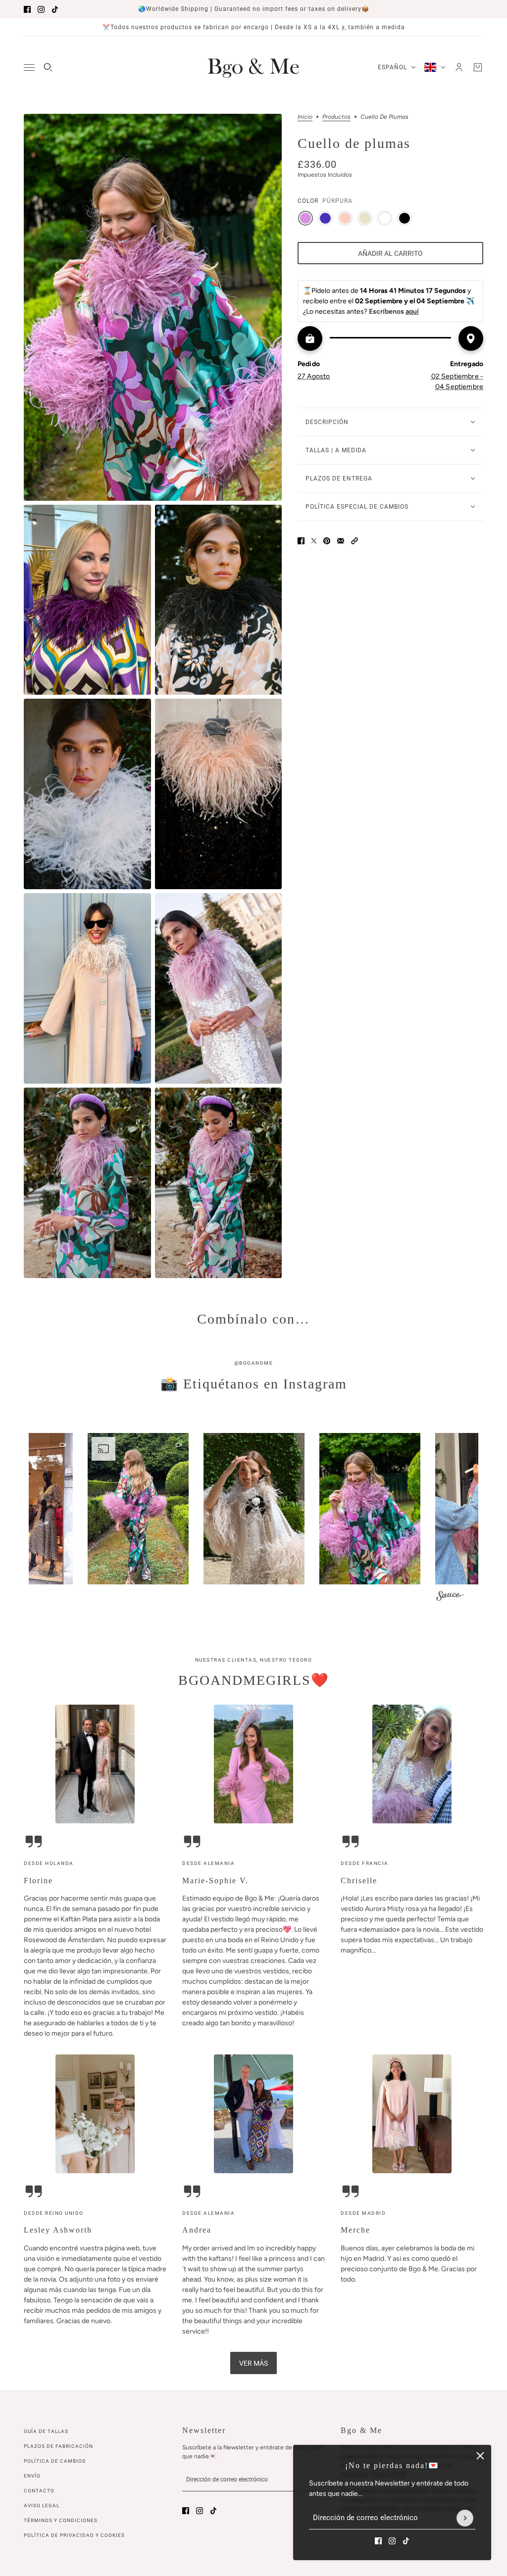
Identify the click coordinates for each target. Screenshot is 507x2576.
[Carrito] (478, 67)
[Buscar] (48, 67)
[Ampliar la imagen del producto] (153, 307)
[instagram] (41, 9)
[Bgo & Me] (253, 67)
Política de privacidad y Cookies (74, 2535)
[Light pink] (345, 218)
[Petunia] (325, 218)
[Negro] (405, 218)
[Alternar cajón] (29, 68)
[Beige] (365, 218)
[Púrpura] (305, 218)
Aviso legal (42, 2505)
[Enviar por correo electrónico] (341, 541)
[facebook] (27, 9)
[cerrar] (480, 2456)
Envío (32, 2476)
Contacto (39, 2491)
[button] (355, 541)
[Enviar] (465, 2518)
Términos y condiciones (61, 2520)
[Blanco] (385, 218)
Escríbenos (394, 311)
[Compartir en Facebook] (301, 541)
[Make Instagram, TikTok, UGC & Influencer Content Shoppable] (450, 1597)
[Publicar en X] (314, 541)
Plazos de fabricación (58, 2446)
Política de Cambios (55, 2461)
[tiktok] (55, 9)
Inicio (305, 117)
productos (336, 117)
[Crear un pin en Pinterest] (327, 541)
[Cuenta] (459, 67)
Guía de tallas (46, 2431)
